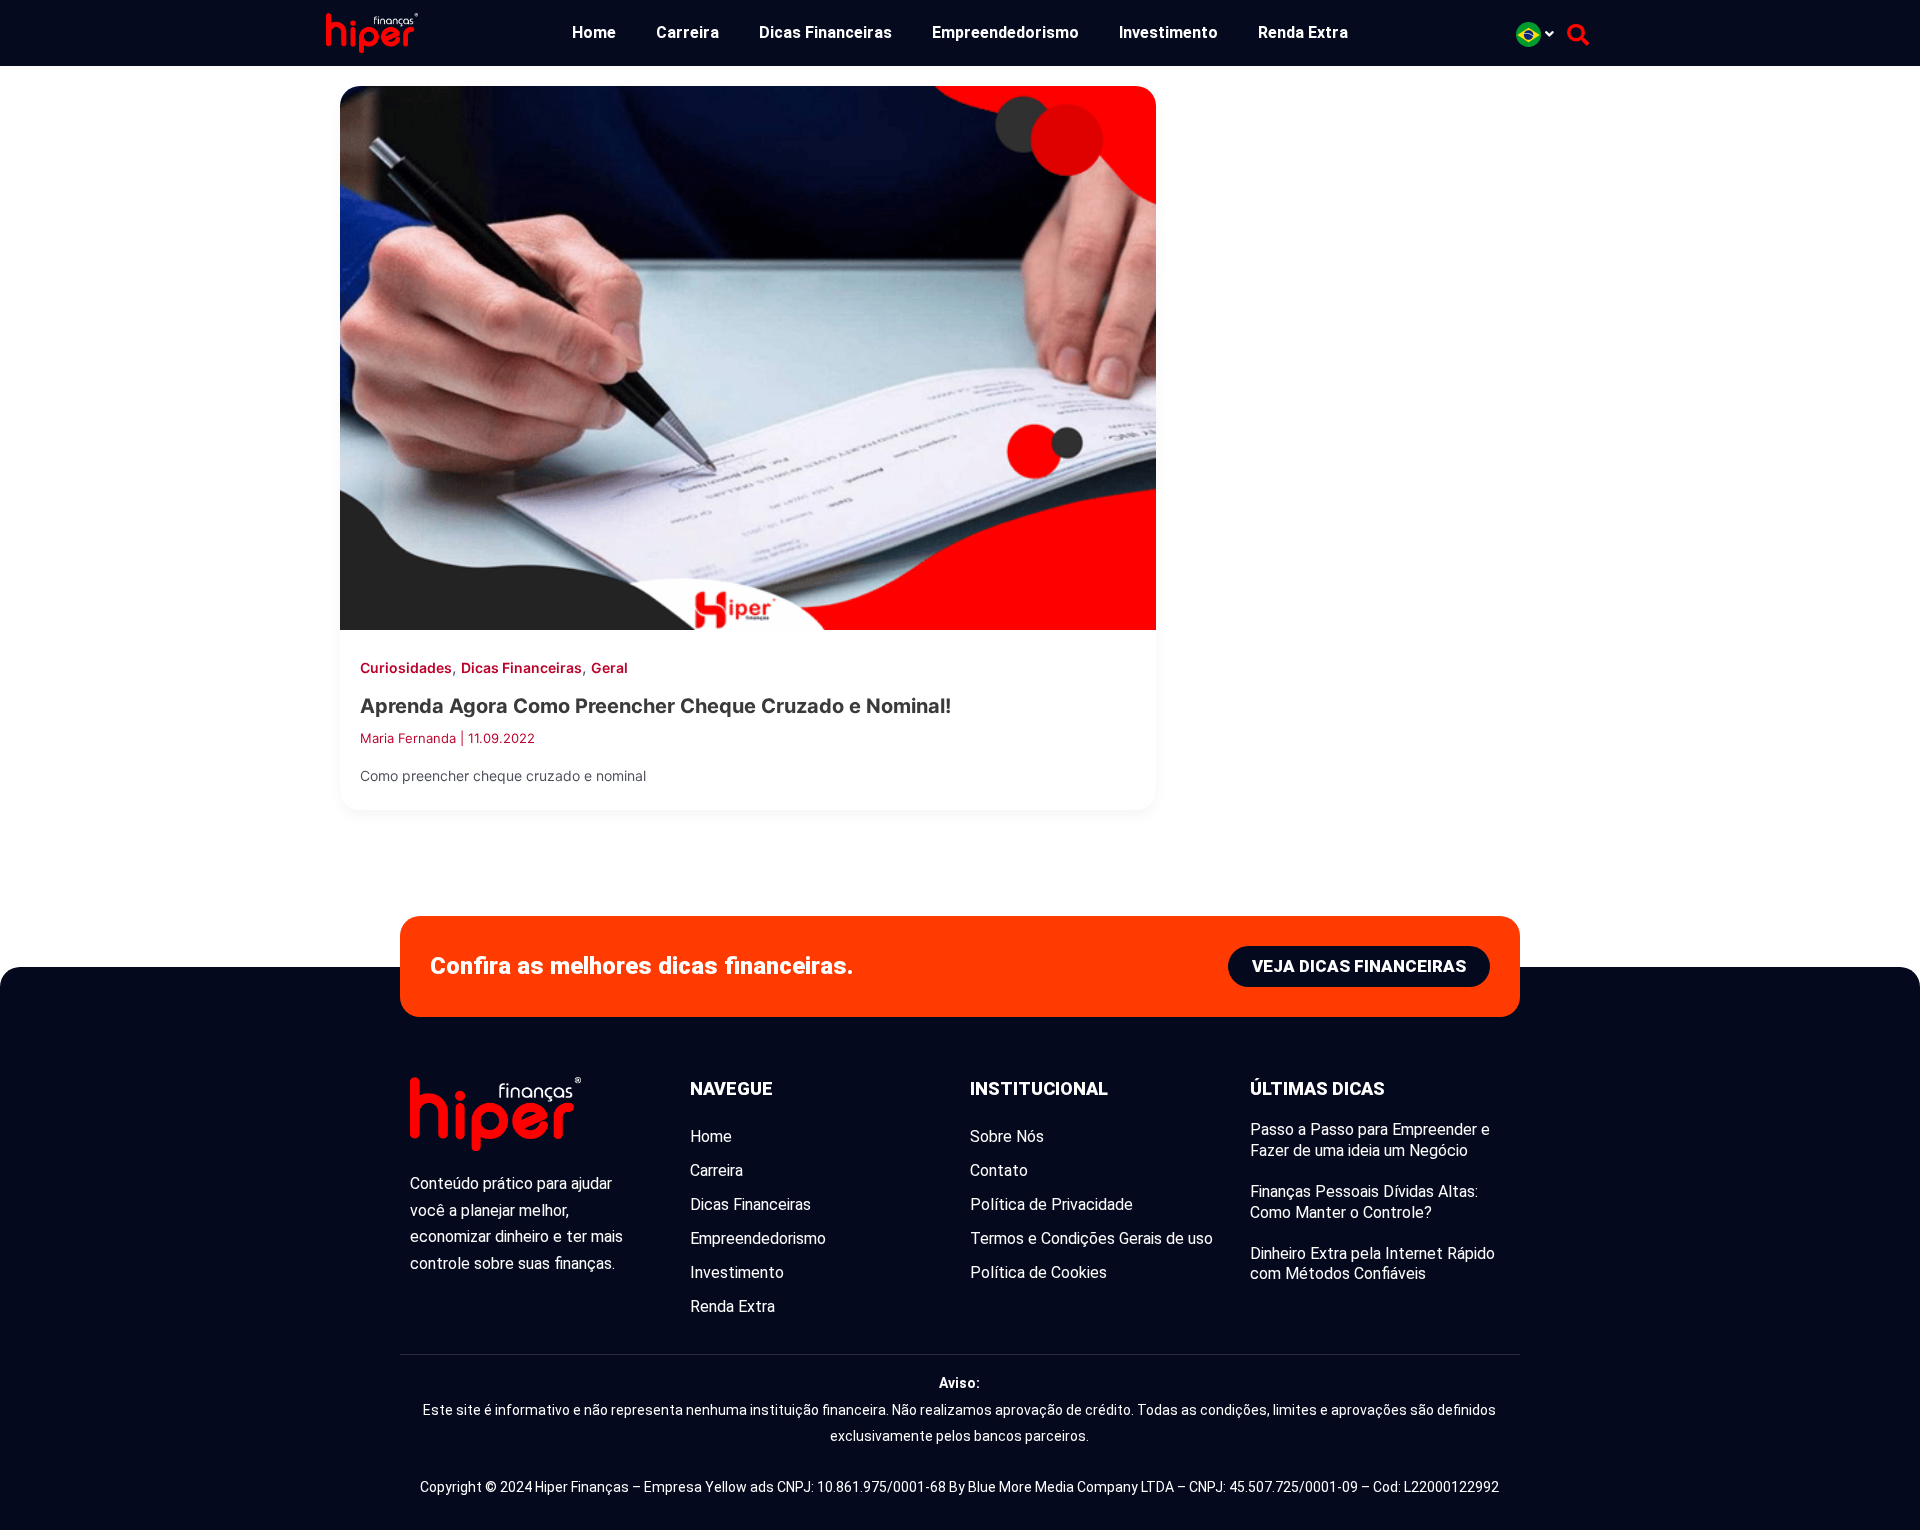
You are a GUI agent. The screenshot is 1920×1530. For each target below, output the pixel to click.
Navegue (731, 1088)
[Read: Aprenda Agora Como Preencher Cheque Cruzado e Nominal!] (748, 356)
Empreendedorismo (1005, 32)
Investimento (1168, 32)
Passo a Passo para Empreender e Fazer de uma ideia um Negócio (1370, 1140)
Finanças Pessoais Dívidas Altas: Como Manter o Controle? (1364, 1202)
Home (594, 32)
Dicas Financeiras (825, 32)
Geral (609, 667)
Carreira (687, 32)
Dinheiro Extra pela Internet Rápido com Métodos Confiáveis (1372, 1264)
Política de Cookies (1038, 1272)
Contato (999, 1170)
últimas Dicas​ (1317, 1088)
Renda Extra (1303, 32)
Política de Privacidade (1051, 1204)
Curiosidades (406, 667)
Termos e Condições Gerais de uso (1091, 1238)
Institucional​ (1039, 1088)
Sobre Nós (1007, 1136)
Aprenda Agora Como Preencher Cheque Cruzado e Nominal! (655, 706)
